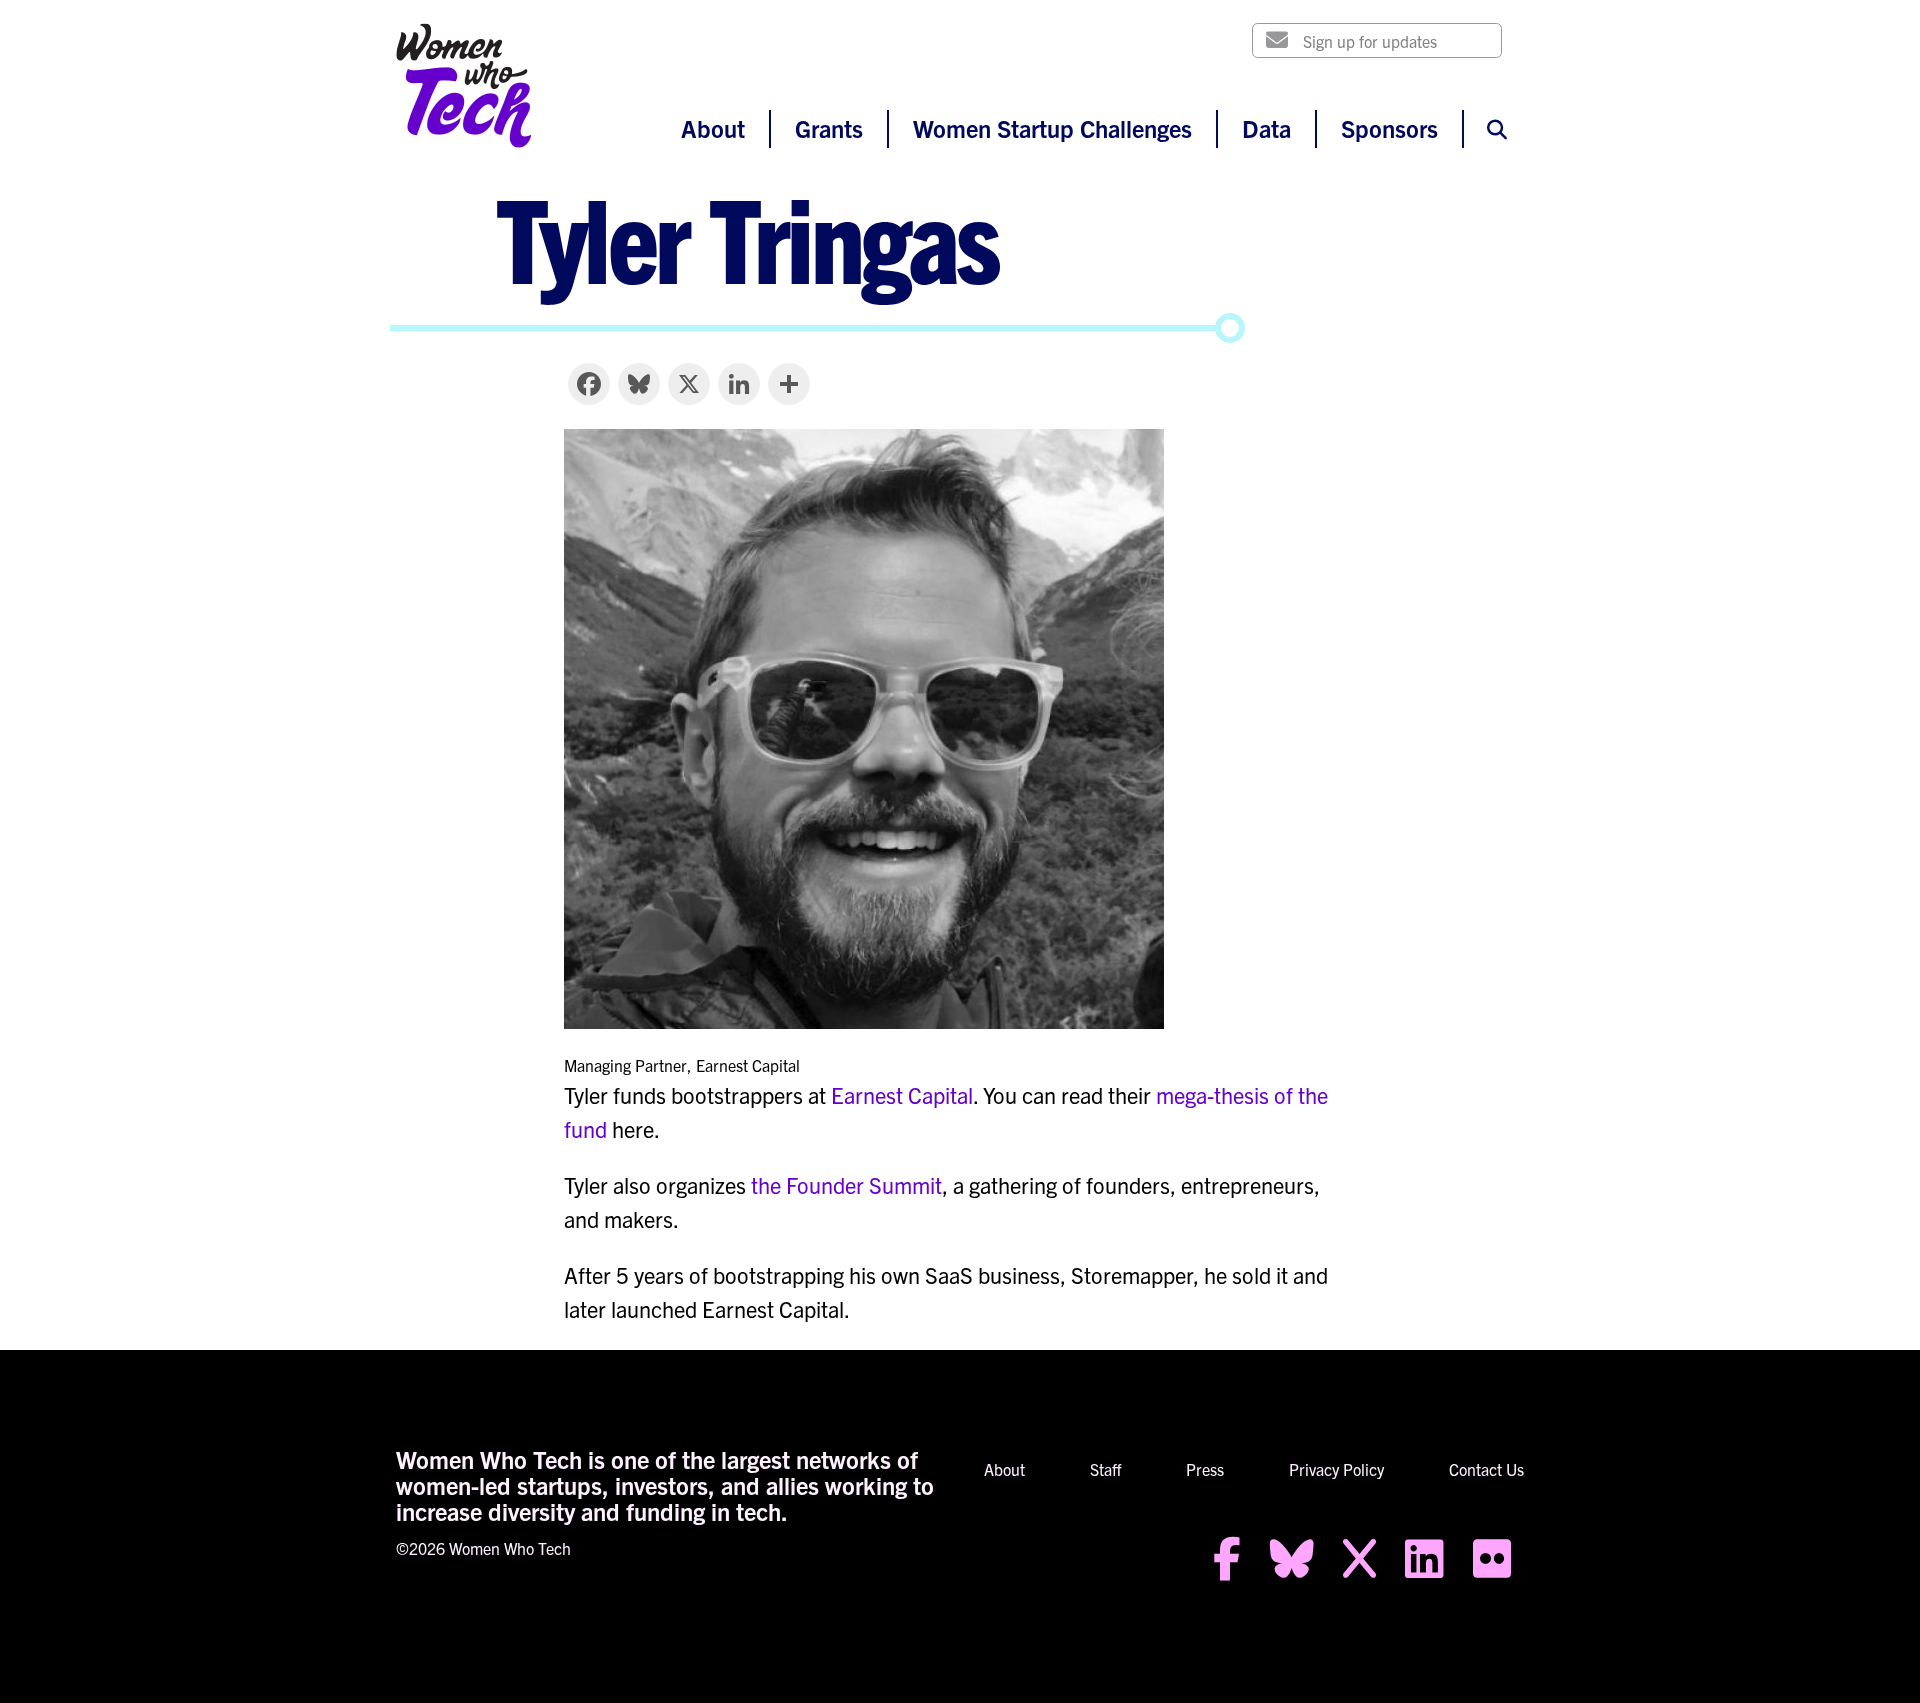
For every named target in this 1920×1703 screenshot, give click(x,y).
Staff (1105, 1469)
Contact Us (1486, 1469)
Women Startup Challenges (1052, 128)
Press (1205, 1469)
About (713, 128)
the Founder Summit (846, 1184)
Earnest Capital (902, 1094)
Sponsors (1389, 128)
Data (1266, 128)
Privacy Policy (1336, 1469)
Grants (829, 128)
